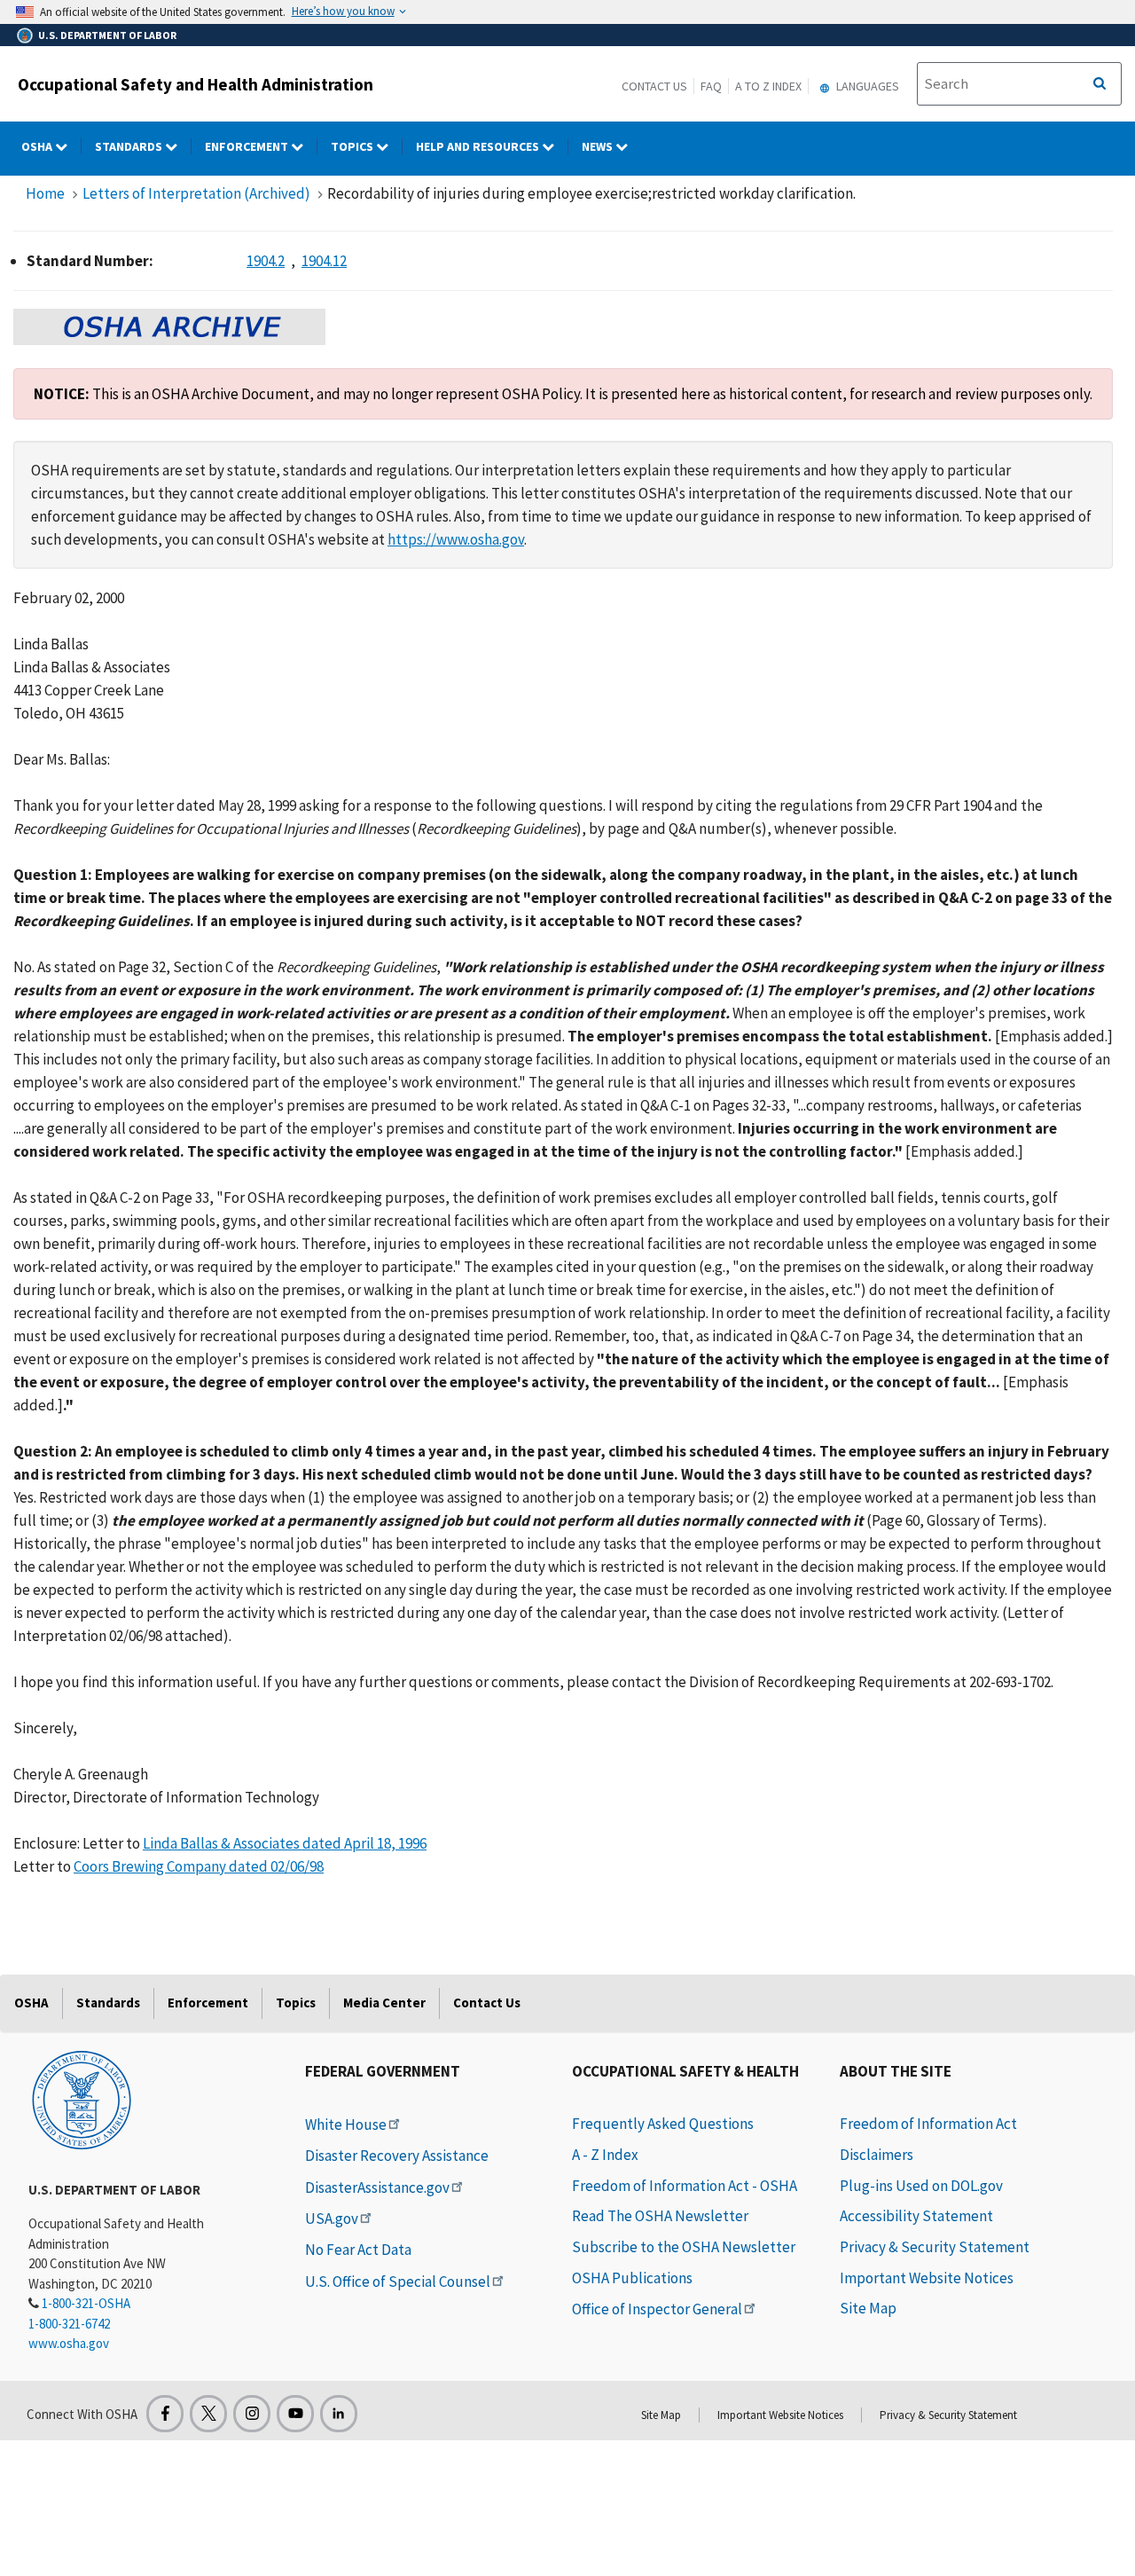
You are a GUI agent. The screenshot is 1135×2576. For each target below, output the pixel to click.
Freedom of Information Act (928, 2124)
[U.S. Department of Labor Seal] (82, 2099)
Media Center (384, 2003)
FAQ (711, 86)
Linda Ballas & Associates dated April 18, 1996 (285, 1843)
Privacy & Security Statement (935, 2247)
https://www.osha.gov (456, 539)
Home (45, 193)
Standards (130, 146)
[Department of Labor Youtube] (295, 2414)
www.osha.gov (69, 2343)
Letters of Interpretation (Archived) (196, 193)
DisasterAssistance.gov (377, 2187)
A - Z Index (605, 2155)
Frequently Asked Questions (663, 2124)
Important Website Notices (927, 2278)
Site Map (868, 2308)
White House (346, 2124)
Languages (866, 86)
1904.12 (324, 261)
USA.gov (332, 2219)
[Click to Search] (1100, 84)
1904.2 (266, 261)
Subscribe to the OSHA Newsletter (684, 2247)
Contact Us (654, 86)
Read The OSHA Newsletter (660, 2216)
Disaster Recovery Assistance (397, 2156)
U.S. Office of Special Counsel (398, 2281)
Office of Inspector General (657, 2309)
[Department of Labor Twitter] (208, 2414)
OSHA (38, 146)
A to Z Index (768, 86)
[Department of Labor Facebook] (165, 2414)
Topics (353, 146)
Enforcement (248, 146)
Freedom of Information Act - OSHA (685, 2186)
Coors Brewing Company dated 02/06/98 (199, 1866)
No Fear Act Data (358, 2250)
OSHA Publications (632, 2278)
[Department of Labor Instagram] (252, 2414)
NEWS (599, 146)
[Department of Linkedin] (339, 2414)
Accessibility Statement (916, 2216)
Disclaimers (877, 2155)
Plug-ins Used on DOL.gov (921, 2186)
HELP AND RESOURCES (479, 146)
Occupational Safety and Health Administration (196, 84)
